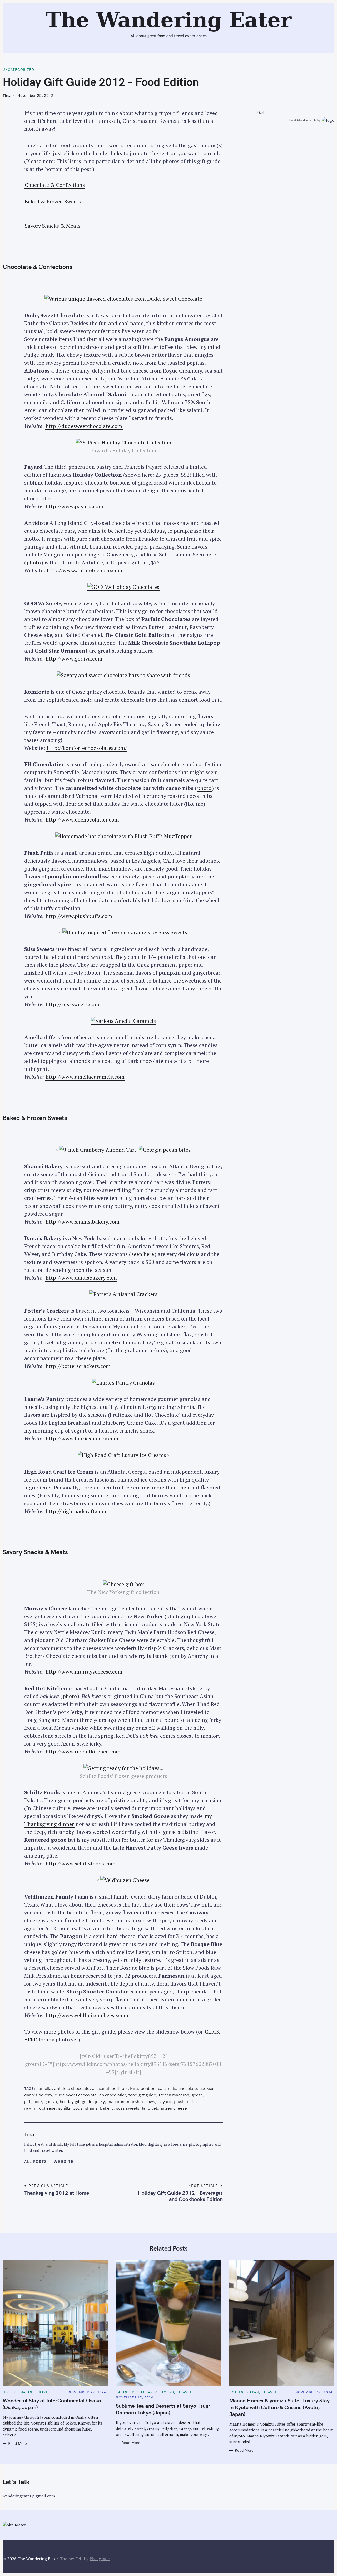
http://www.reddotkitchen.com (83, 1751)
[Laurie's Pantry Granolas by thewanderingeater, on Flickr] (123, 1383)
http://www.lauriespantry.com (82, 1438)
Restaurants (145, 2392)
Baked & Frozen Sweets (53, 201)
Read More (18, 2444)
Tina (7, 96)
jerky (100, 2102)
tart (145, 2108)
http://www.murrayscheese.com (84, 1672)
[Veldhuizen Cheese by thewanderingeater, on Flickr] (125, 1880)
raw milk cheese (40, 2108)
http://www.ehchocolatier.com (82, 820)
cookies (207, 2088)
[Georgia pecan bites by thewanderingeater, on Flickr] (165, 1150)
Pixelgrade (100, 2559)
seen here (143, 1254)
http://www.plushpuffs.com (79, 916)
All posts (36, 2162)
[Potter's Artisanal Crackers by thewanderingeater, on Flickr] (123, 1294)
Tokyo (168, 2392)
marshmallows (141, 2102)
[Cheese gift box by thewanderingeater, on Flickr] (123, 1584)
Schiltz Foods (70, 2108)
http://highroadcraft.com (76, 1511)
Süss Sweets (128, 2108)
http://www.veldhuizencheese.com (87, 2015)
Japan (27, 2392)
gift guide (33, 2102)
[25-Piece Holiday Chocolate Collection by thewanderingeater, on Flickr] (123, 443)
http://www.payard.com (74, 506)
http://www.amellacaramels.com (85, 1077)
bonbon (148, 2088)
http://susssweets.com (72, 1004)
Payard (165, 2102)
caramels (167, 2088)
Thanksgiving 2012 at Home (57, 2193)
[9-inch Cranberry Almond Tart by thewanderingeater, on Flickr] (98, 1150)
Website (64, 2162)
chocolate (188, 2088)
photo (34, 562)
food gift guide (142, 2095)
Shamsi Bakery (99, 2108)
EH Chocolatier (113, 2095)
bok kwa (130, 2088)
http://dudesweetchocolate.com (84, 426)
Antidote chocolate (72, 2088)
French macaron (174, 2095)
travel (44, 2392)
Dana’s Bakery (38, 2095)
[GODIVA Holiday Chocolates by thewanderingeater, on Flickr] (123, 587)
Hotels (10, 2392)
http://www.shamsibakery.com (83, 1222)
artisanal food (106, 2088)
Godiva (51, 2102)
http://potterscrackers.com (78, 1366)
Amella (45, 2088)
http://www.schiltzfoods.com (81, 1863)
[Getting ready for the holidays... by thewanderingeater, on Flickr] (123, 1768)
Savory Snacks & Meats (53, 226)
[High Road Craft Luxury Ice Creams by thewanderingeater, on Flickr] (122, 1455)
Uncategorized (18, 70)
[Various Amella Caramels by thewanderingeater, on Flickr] (123, 1021)
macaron (116, 2102)
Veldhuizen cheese (169, 2108)
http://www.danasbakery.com (81, 1278)
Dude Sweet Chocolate (76, 2095)
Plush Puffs (185, 2102)
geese (197, 2095)
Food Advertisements (303, 120)
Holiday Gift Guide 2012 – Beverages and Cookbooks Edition (180, 2196)
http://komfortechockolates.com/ (87, 748)
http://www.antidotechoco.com (85, 570)
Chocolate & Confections (55, 185)
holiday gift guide (76, 2102)
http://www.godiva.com (74, 659)
